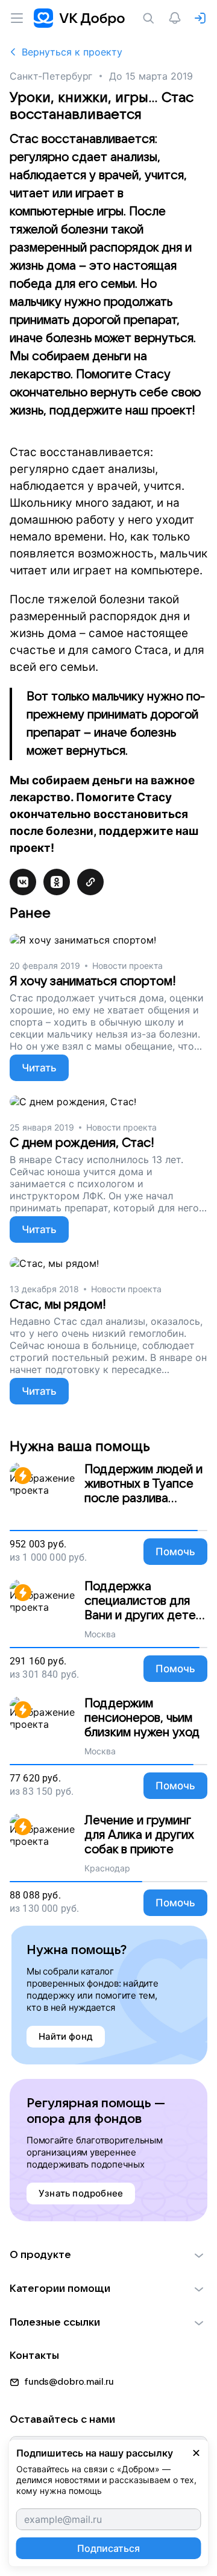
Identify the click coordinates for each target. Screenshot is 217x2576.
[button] (108, 2255)
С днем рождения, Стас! (82, 1143)
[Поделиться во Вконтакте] (23, 882)
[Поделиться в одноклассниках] (57, 882)
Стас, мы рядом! (58, 1305)
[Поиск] (151, 18)
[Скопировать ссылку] (90, 882)
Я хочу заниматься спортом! (93, 981)
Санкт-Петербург (51, 76)
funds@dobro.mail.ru (69, 2382)
